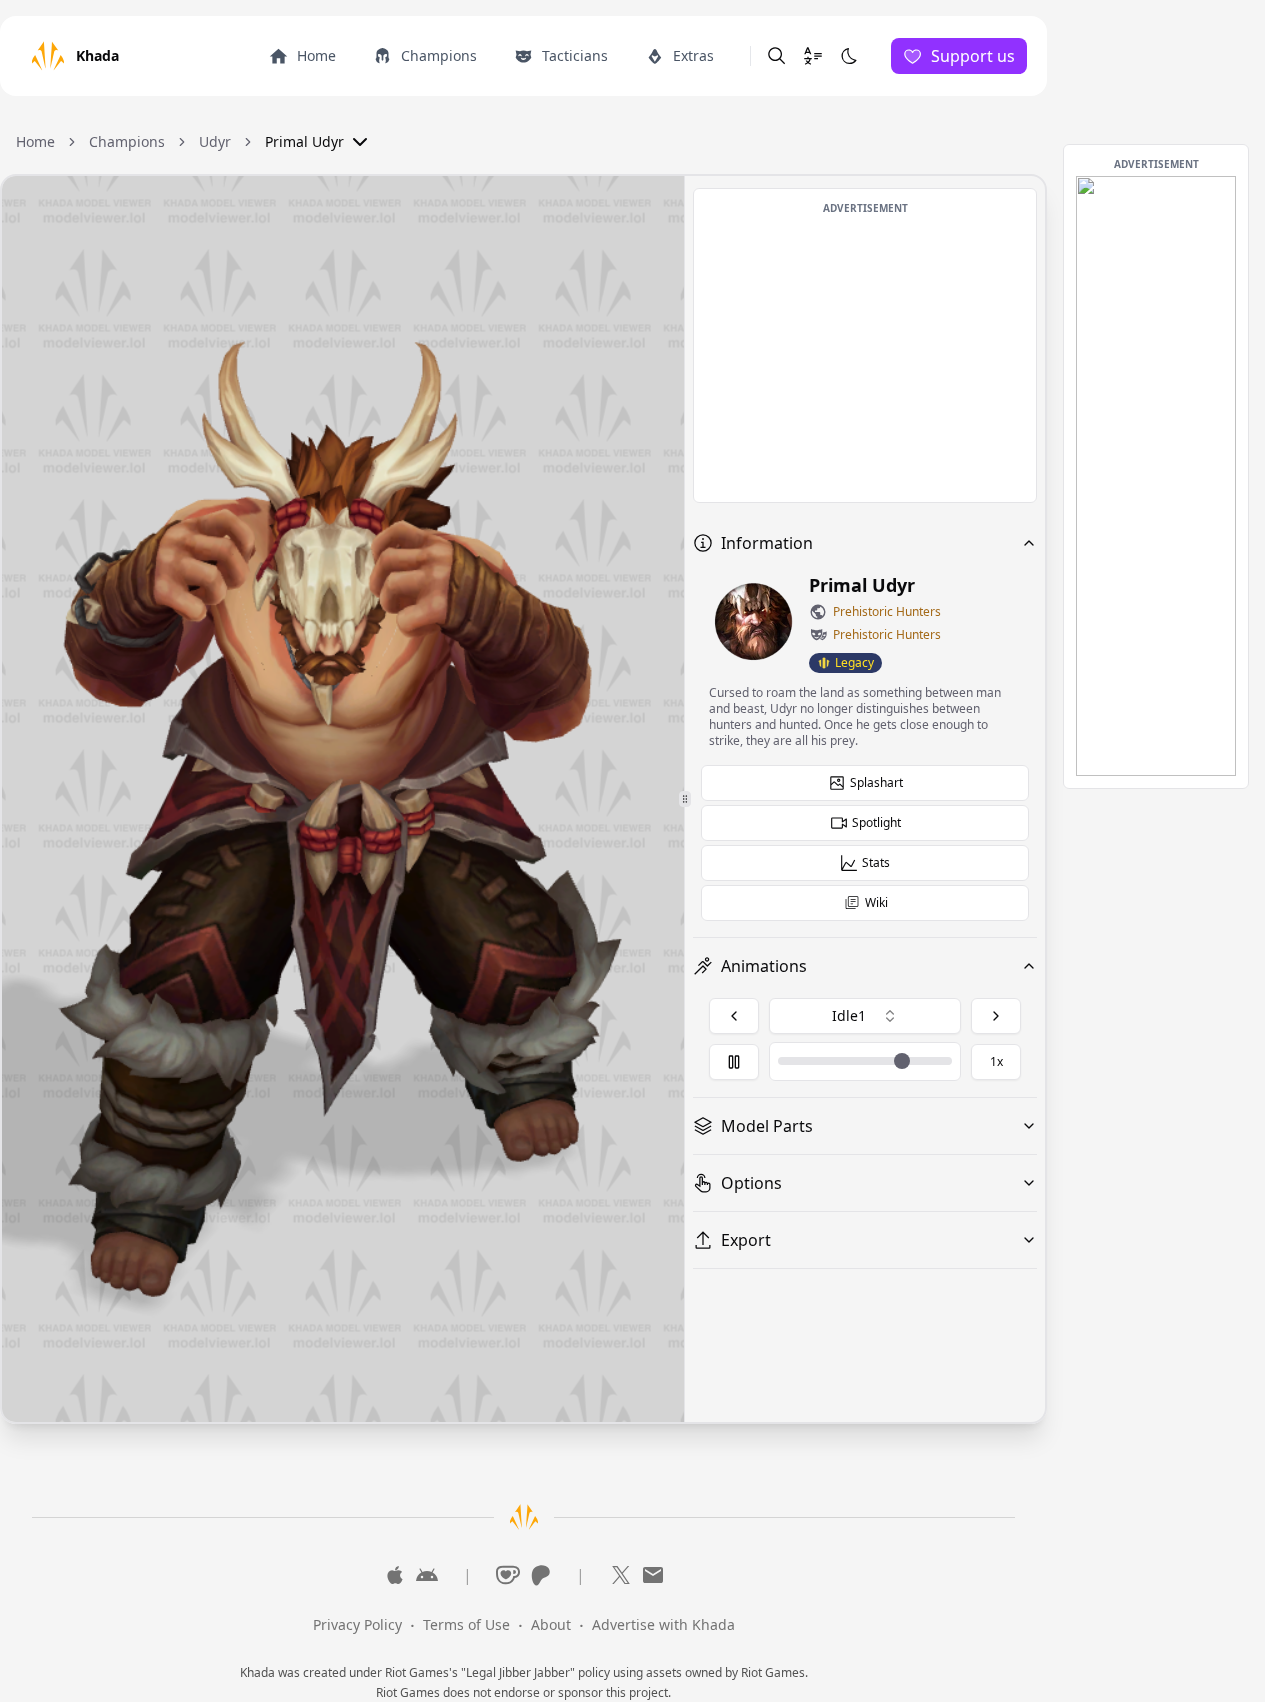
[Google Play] (427, 1575)
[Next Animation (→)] (996, 1016)
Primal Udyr (304, 141)
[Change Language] (813, 56)
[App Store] (395, 1575)
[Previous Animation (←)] (734, 1016)
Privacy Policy (357, 1624)
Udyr (215, 141)
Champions (127, 141)
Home (35, 141)
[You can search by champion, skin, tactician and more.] (777, 56)
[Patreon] (540, 1575)
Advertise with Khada (663, 1624)
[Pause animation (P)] (734, 1062)
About (551, 1624)
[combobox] (865, 1016)
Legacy (854, 662)
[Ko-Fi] (508, 1575)
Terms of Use (466, 1624)
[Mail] (653, 1575)
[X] (621, 1575)
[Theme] (849, 56)
